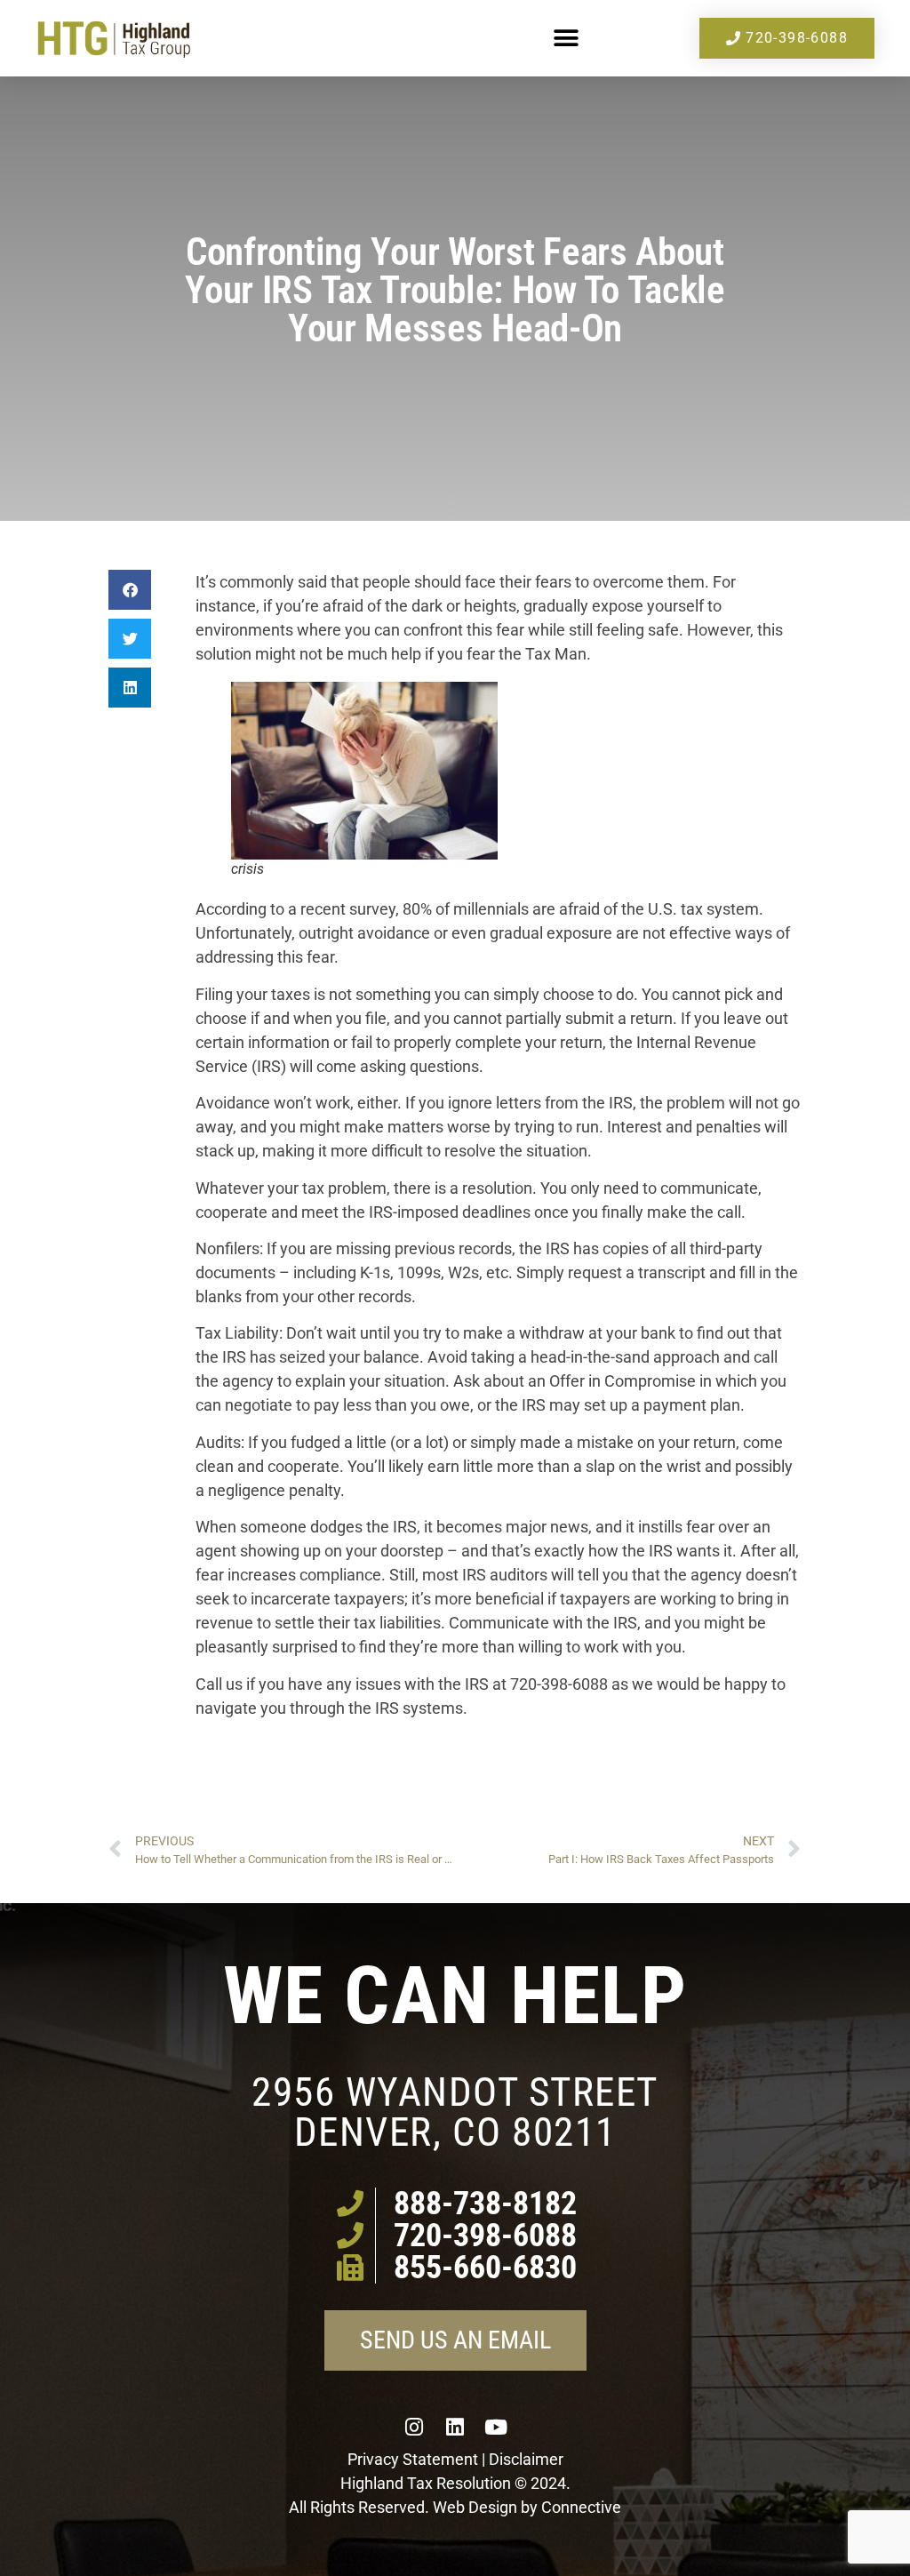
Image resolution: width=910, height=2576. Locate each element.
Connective (581, 2507)
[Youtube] (496, 2427)
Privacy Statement (413, 2459)
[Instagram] (414, 2427)
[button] (567, 39)
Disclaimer (526, 2459)
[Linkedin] (455, 2427)
